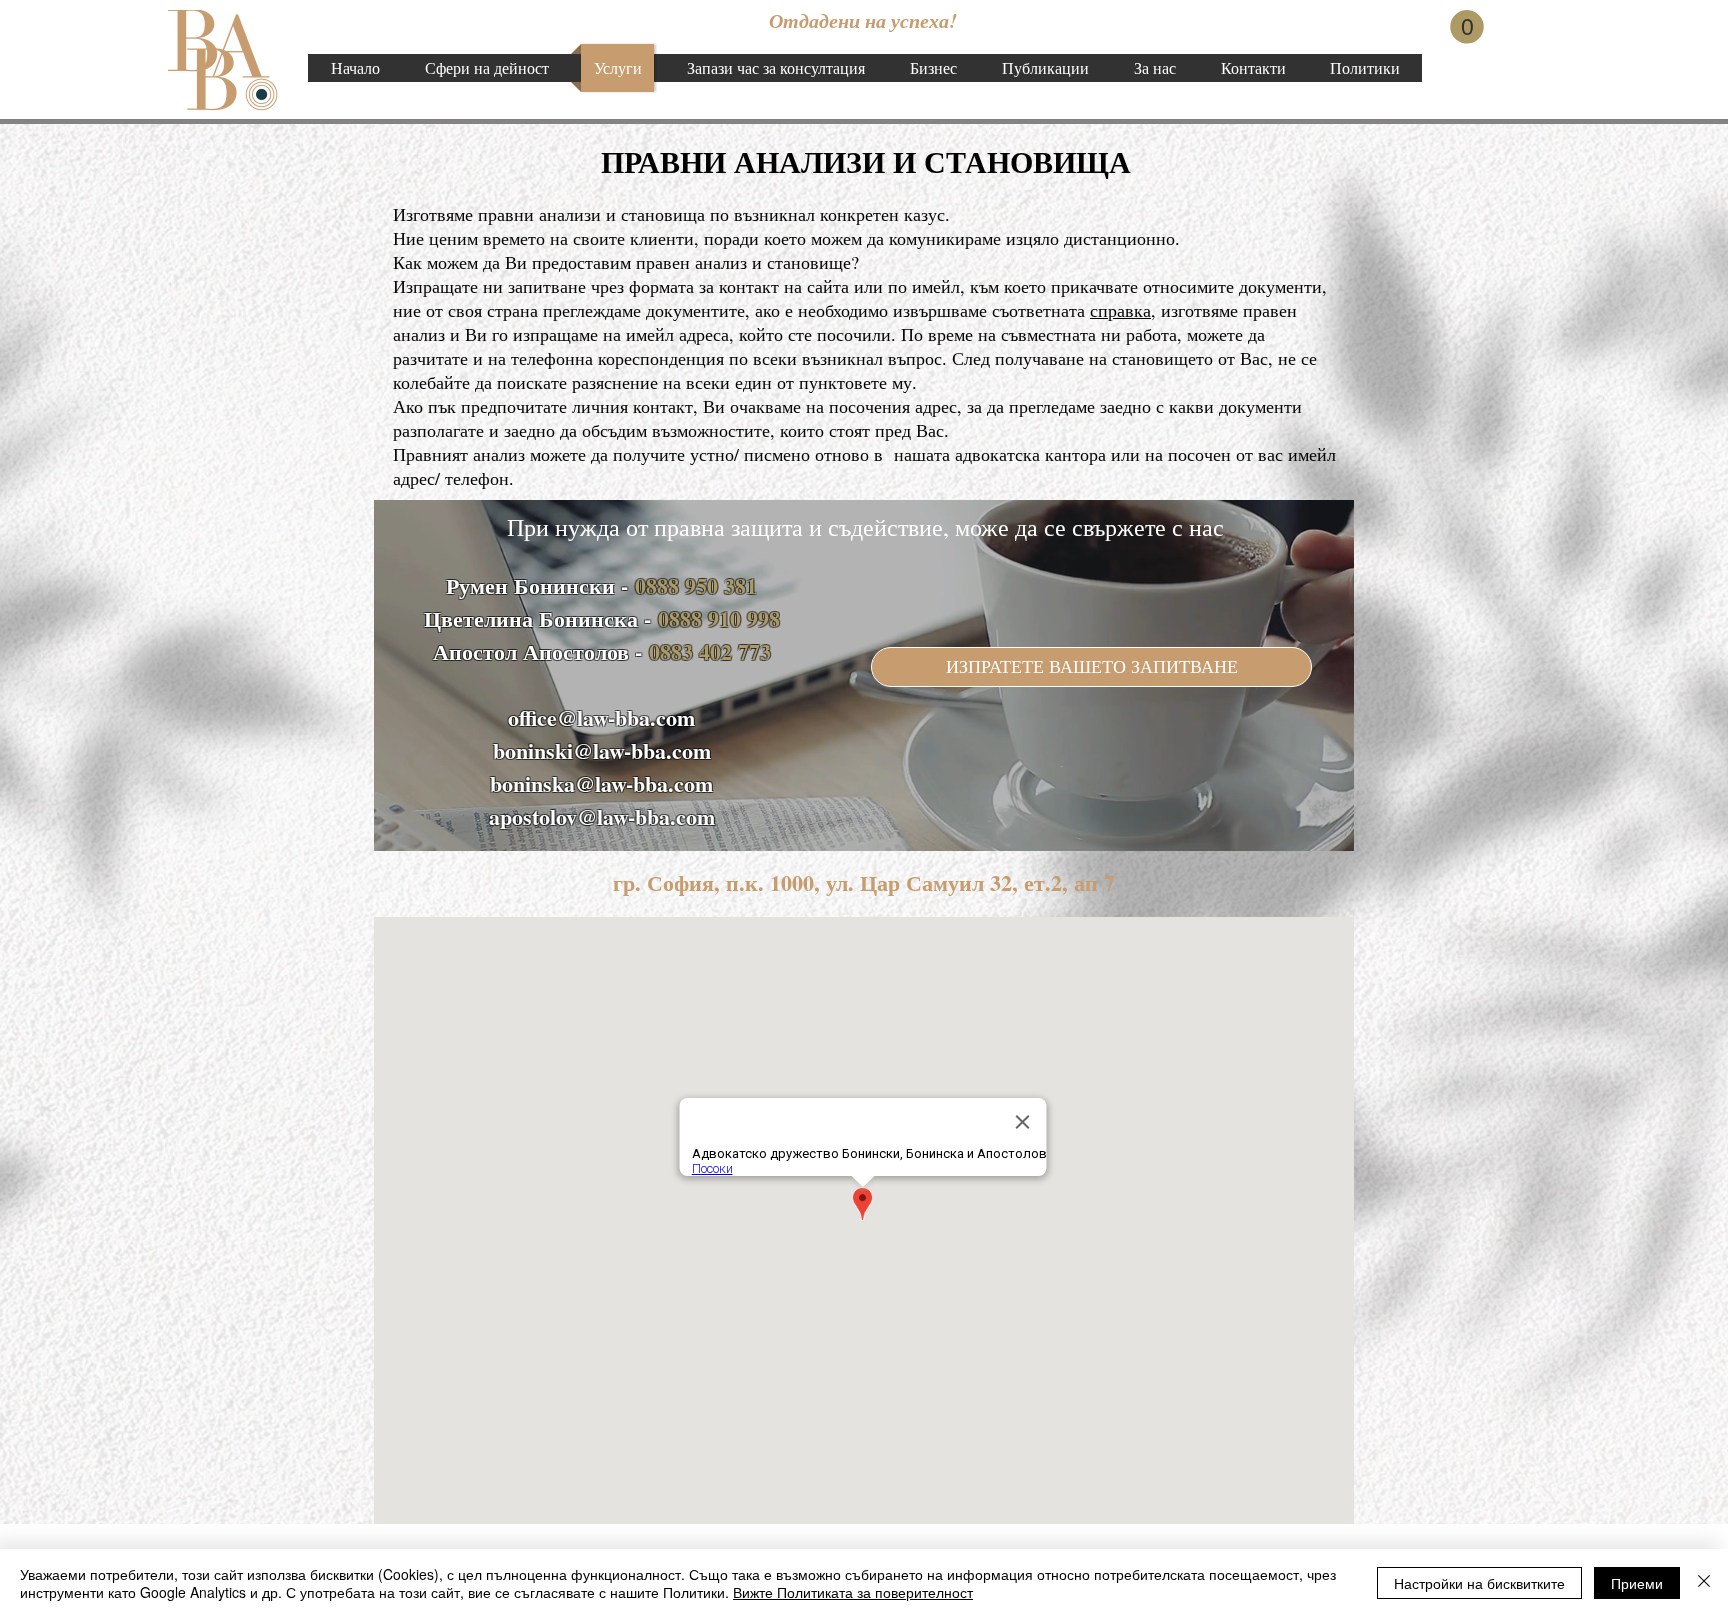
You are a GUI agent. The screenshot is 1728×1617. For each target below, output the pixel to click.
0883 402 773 (710, 651)
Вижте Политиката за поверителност (853, 1592)
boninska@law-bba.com (601, 783)
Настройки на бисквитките (1479, 1583)
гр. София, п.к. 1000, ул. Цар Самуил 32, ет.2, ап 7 (864, 882)
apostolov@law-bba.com (602, 816)
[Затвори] (1704, 1583)
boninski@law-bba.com (602, 750)
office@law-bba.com (601, 717)
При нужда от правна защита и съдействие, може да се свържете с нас (865, 527)
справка (1120, 310)
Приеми (1637, 1583)
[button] (1467, 27)
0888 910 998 (719, 618)
